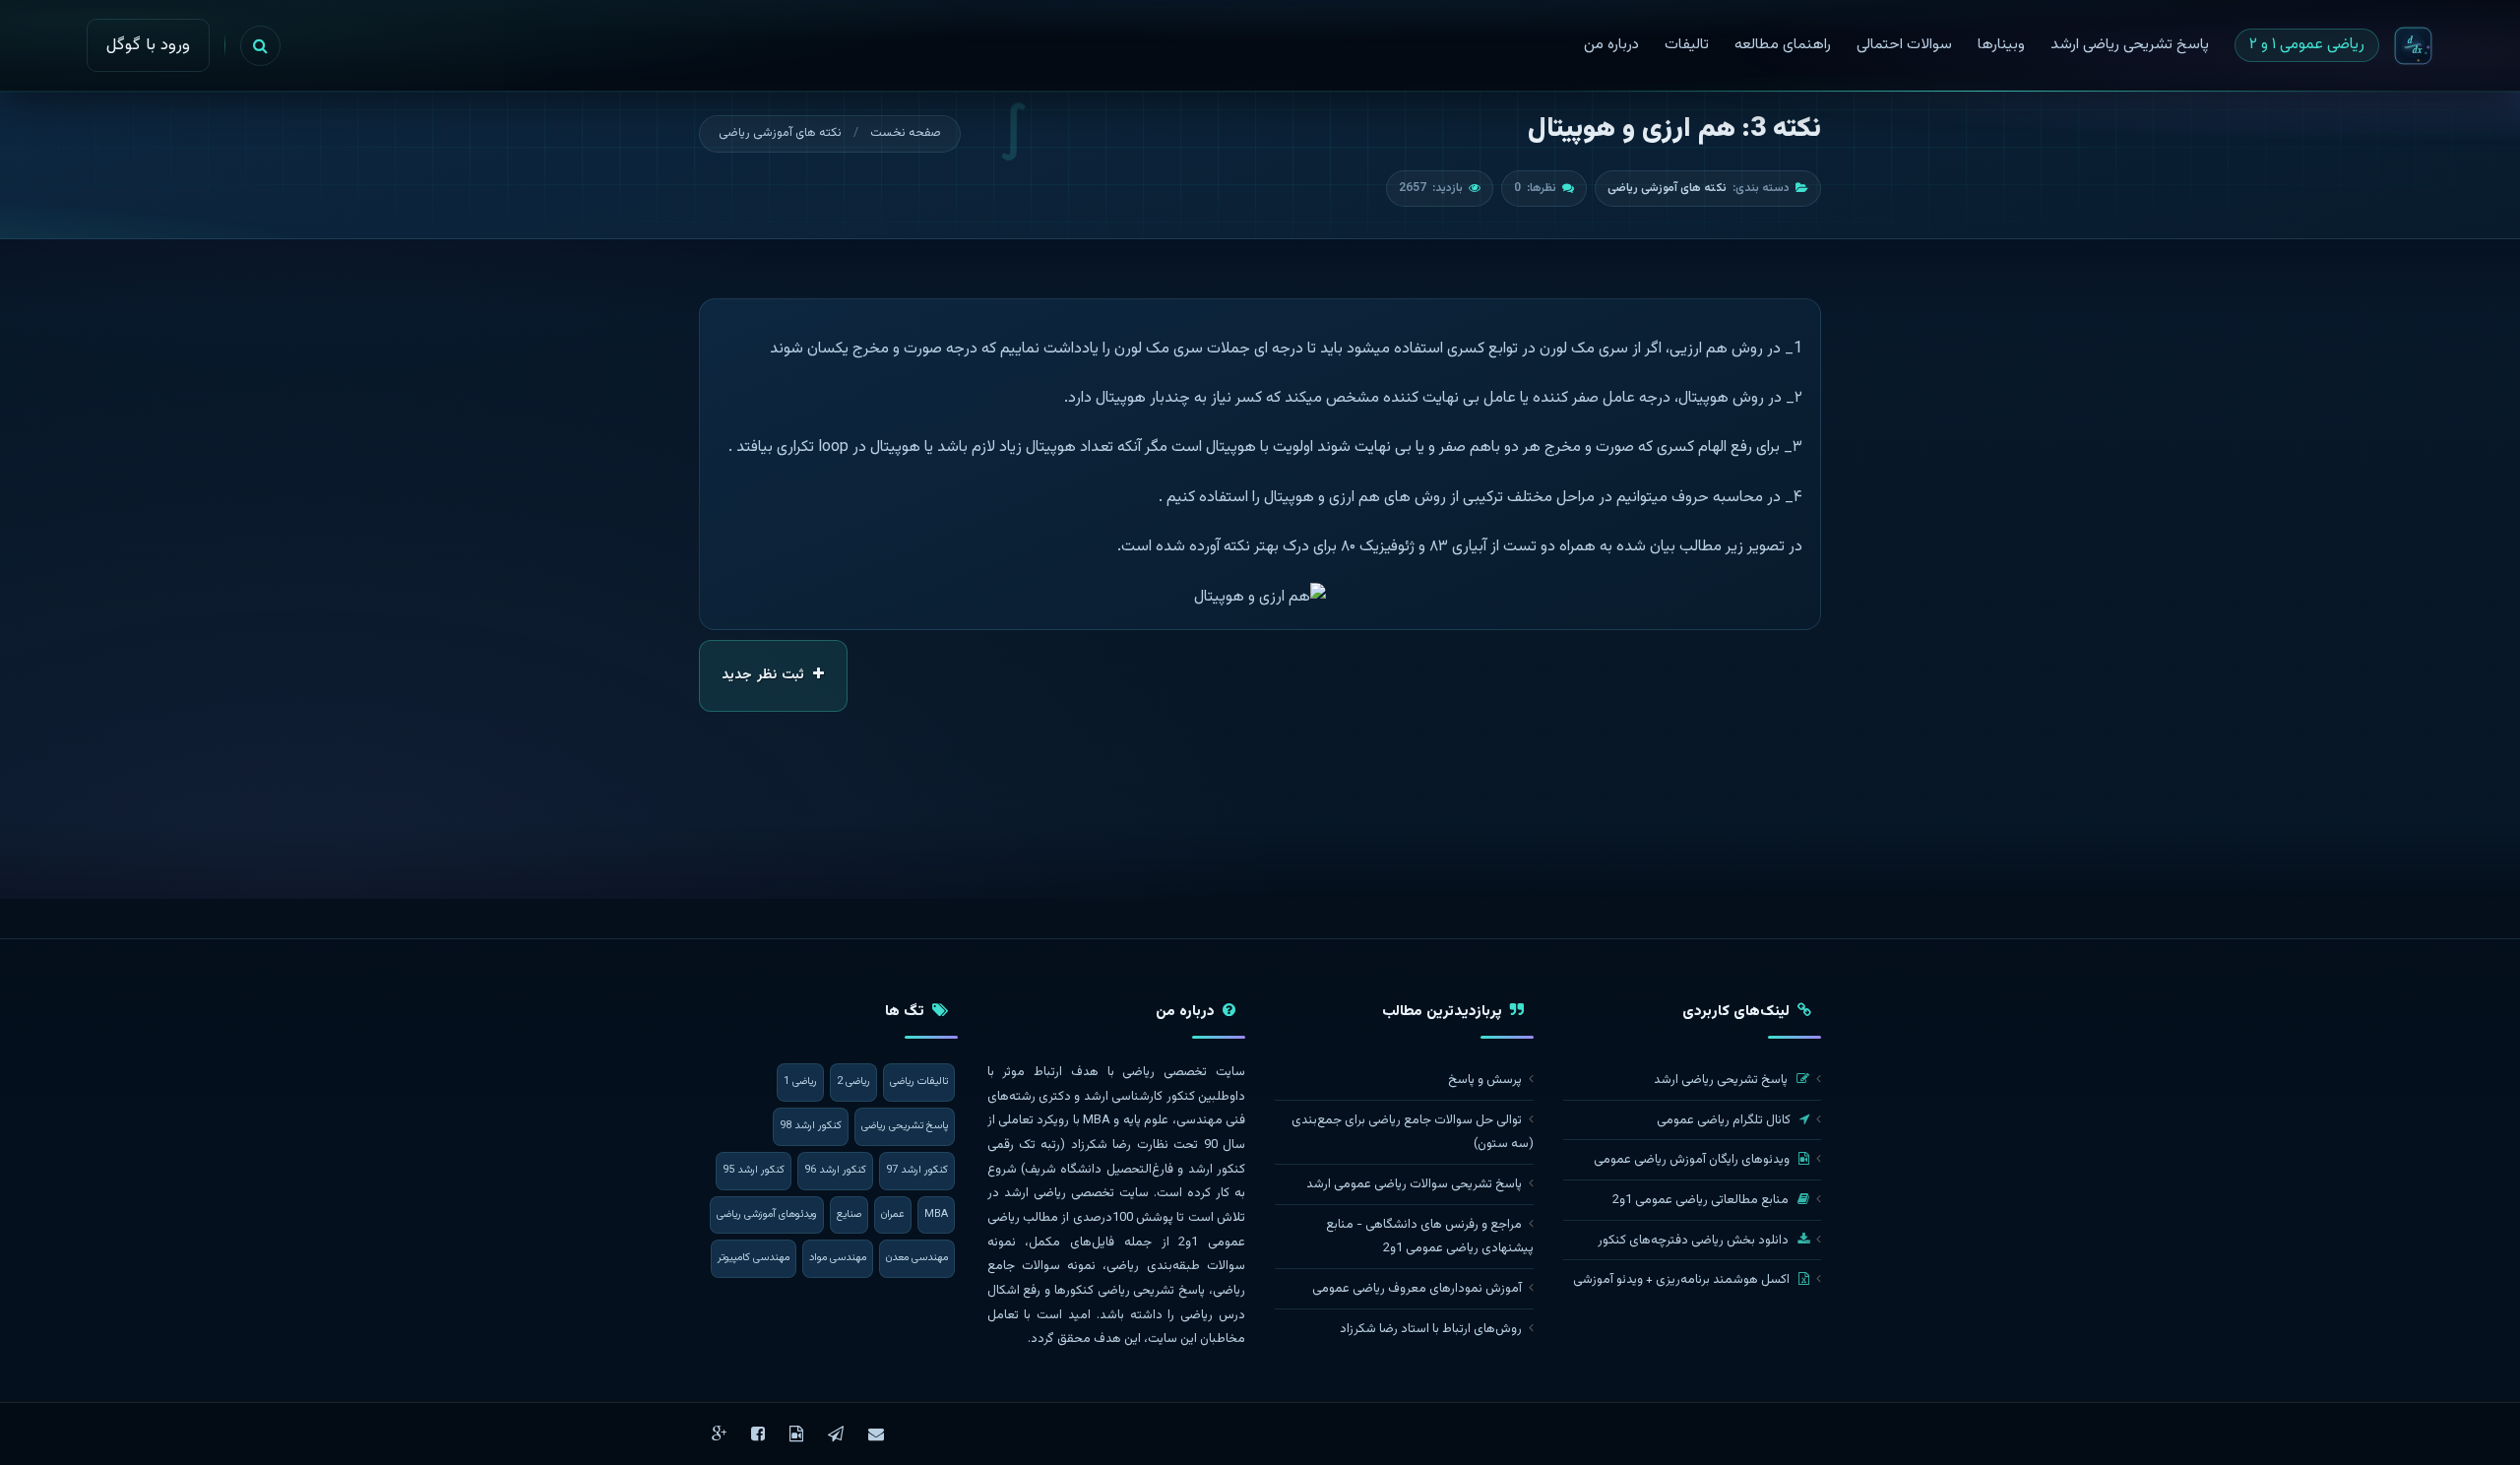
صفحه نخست (906, 133)
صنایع (849, 1214)
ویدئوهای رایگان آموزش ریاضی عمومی (1693, 1160)
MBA (936, 1214)
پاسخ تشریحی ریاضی (905, 1126)
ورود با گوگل (148, 45)
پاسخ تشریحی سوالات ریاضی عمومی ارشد (1414, 1184)
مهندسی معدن (917, 1258)
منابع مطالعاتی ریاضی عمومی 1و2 (1702, 1200)
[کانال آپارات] (796, 1434)
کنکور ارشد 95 (754, 1170)
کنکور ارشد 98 (811, 1126)
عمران (893, 1214)
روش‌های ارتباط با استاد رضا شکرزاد (1431, 1329)
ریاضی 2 (853, 1082)
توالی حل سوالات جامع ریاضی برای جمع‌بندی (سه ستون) (1413, 1133)
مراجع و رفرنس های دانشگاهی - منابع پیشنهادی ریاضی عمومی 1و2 (1430, 1237)
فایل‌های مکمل (1071, 1242)
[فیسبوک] (758, 1434)
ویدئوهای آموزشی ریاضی (767, 1214)
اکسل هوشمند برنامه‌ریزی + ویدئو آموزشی (1683, 1280)
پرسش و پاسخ (1485, 1080)
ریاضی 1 (800, 1082)
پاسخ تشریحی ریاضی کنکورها (1130, 1291)
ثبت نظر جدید (765, 675)
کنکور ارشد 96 (835, 1170)
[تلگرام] (836, 1434)
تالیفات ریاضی (919, 1082)
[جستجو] (260, 46)
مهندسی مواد (838, 1258)
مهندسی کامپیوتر (754, 1258)
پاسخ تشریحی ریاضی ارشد (1722, 1080)
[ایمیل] (876, 1434)
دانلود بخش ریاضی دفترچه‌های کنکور (1695, 1241)
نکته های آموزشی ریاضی (780, 133)
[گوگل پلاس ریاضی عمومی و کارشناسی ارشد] (719, 1434)
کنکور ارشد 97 (917, 1170)
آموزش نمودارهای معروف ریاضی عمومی (1417, 1289)
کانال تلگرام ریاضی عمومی (1725, 1120)
